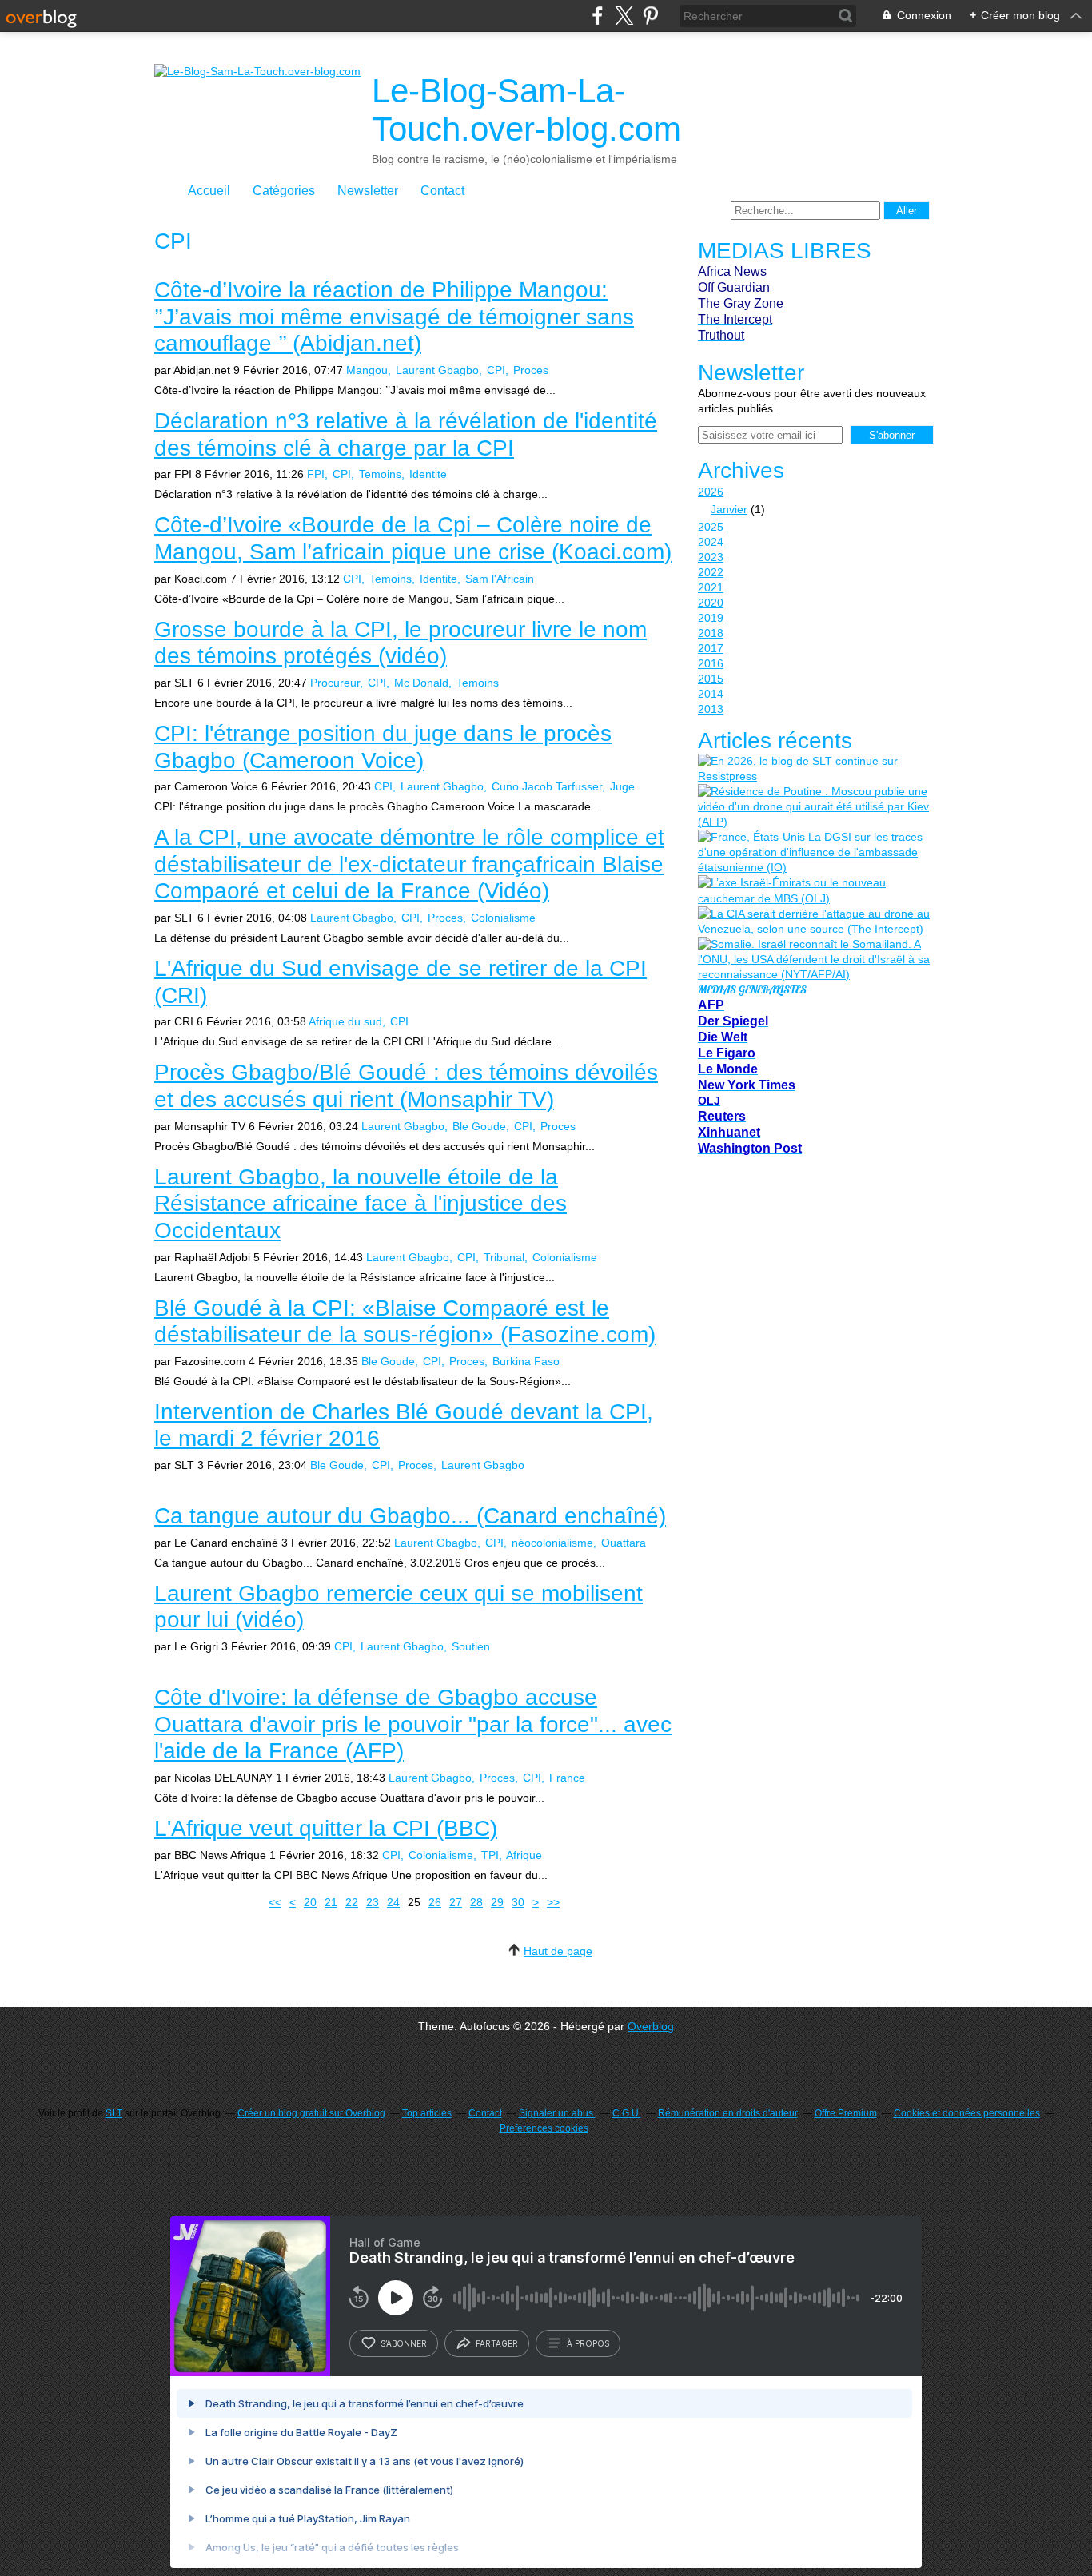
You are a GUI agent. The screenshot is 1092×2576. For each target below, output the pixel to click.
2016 (711, 663)
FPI (316, 474)
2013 (711, 709)
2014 (711, 694)
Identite (428, 474)
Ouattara (624, 1543)
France (567, 1778)
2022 (711, 572)
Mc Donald (421, 683)
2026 (711, 492)
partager (497, 2343)
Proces (531, 370)
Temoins (380, 474)
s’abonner (404, 2343)
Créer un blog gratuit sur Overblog (311, 2113)
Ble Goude (479, 1126)
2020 (711, 603)
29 (497, 1902)
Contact (442, 191)
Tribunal (504, 1257)
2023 (711, 557)
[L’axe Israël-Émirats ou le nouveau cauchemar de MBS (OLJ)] (814, 890)
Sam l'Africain (500, 579)
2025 (711, 527)
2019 (711, 618)
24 (393, 1902)
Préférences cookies (544, 2128)
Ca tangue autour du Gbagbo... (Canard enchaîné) (410, 1516)
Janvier (729, 509)
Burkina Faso (526, 1361)
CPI (496, 370)
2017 (711, 648)
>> (553, 1902)
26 (435, 1902)
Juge (622, 786)
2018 (711, 633)
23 (373, 1902)
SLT (114, 2113)
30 (518, 1902)
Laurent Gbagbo (437, 370)
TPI (490, 1855)
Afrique (524, 1855)
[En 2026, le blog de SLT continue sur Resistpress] (814, 769)
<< (275, 1902)
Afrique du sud (345, 1021)
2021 (711, 587)
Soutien (471, 1646)
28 (476, 1902)
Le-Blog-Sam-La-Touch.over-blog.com (526, 110)
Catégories (284, 191)
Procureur (335, 683)
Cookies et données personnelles (967, 2113)
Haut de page (558, 1951)
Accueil (209, 191)
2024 (711, 542)
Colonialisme (503, 918)
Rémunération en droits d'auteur (728, 2113)
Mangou (367, 370)
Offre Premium (846, 2113)
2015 (711, 679)
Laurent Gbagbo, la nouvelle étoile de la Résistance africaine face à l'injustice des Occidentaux (361, 1204)
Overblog (651, 2026)
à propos (588, 2343)
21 (331, 1902)
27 (456, 1902)
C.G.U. (627, 2113)
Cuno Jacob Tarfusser (547, 786)
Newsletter (368, 191)
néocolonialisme (552, 1543)
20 (310, 1902)
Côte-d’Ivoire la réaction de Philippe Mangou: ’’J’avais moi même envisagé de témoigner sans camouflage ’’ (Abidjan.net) (394, 317)
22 (352, 1902)
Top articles (427, 2113)
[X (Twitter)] (624, 16)
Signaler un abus (557, 2113)
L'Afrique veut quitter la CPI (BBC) (326, 1828)
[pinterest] (650, 16)
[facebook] (598, 16)
